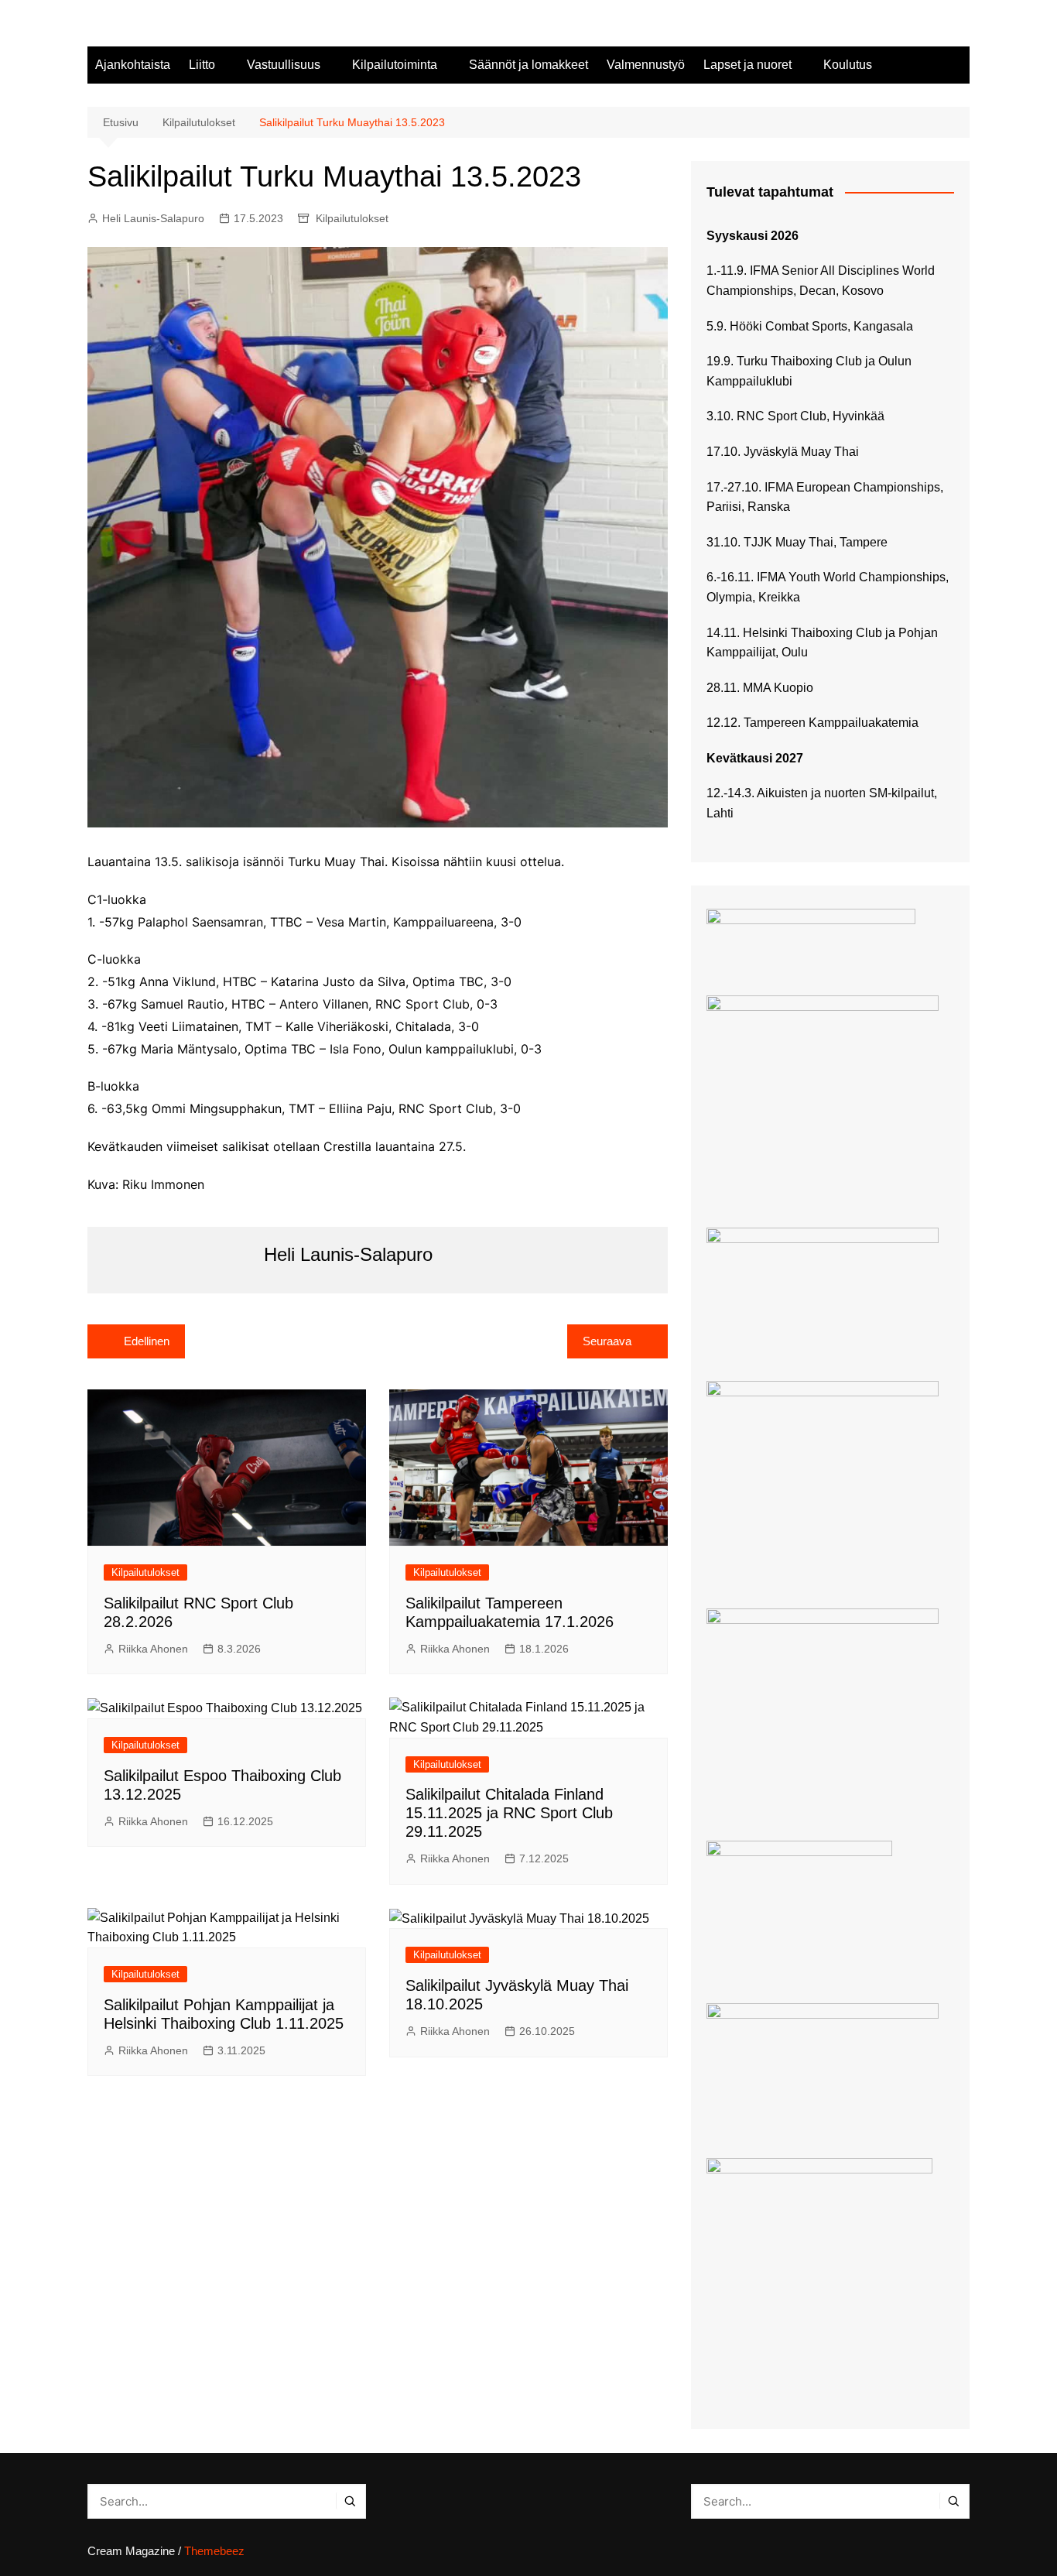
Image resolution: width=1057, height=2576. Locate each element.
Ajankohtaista (133, 65)
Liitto (202, 65)
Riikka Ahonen (153, 1649)
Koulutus (848, 65)
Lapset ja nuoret (747, 65)
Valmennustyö (646, 65)
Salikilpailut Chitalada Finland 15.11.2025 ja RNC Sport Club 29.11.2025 (509, 1813)
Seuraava (607, 1341)
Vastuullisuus (284, 65)
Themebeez (214, 2551)
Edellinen (147, 1341)
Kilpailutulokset (352, 218)
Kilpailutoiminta (395, 65)
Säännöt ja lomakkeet (528, 65)
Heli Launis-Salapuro (153, 218)
